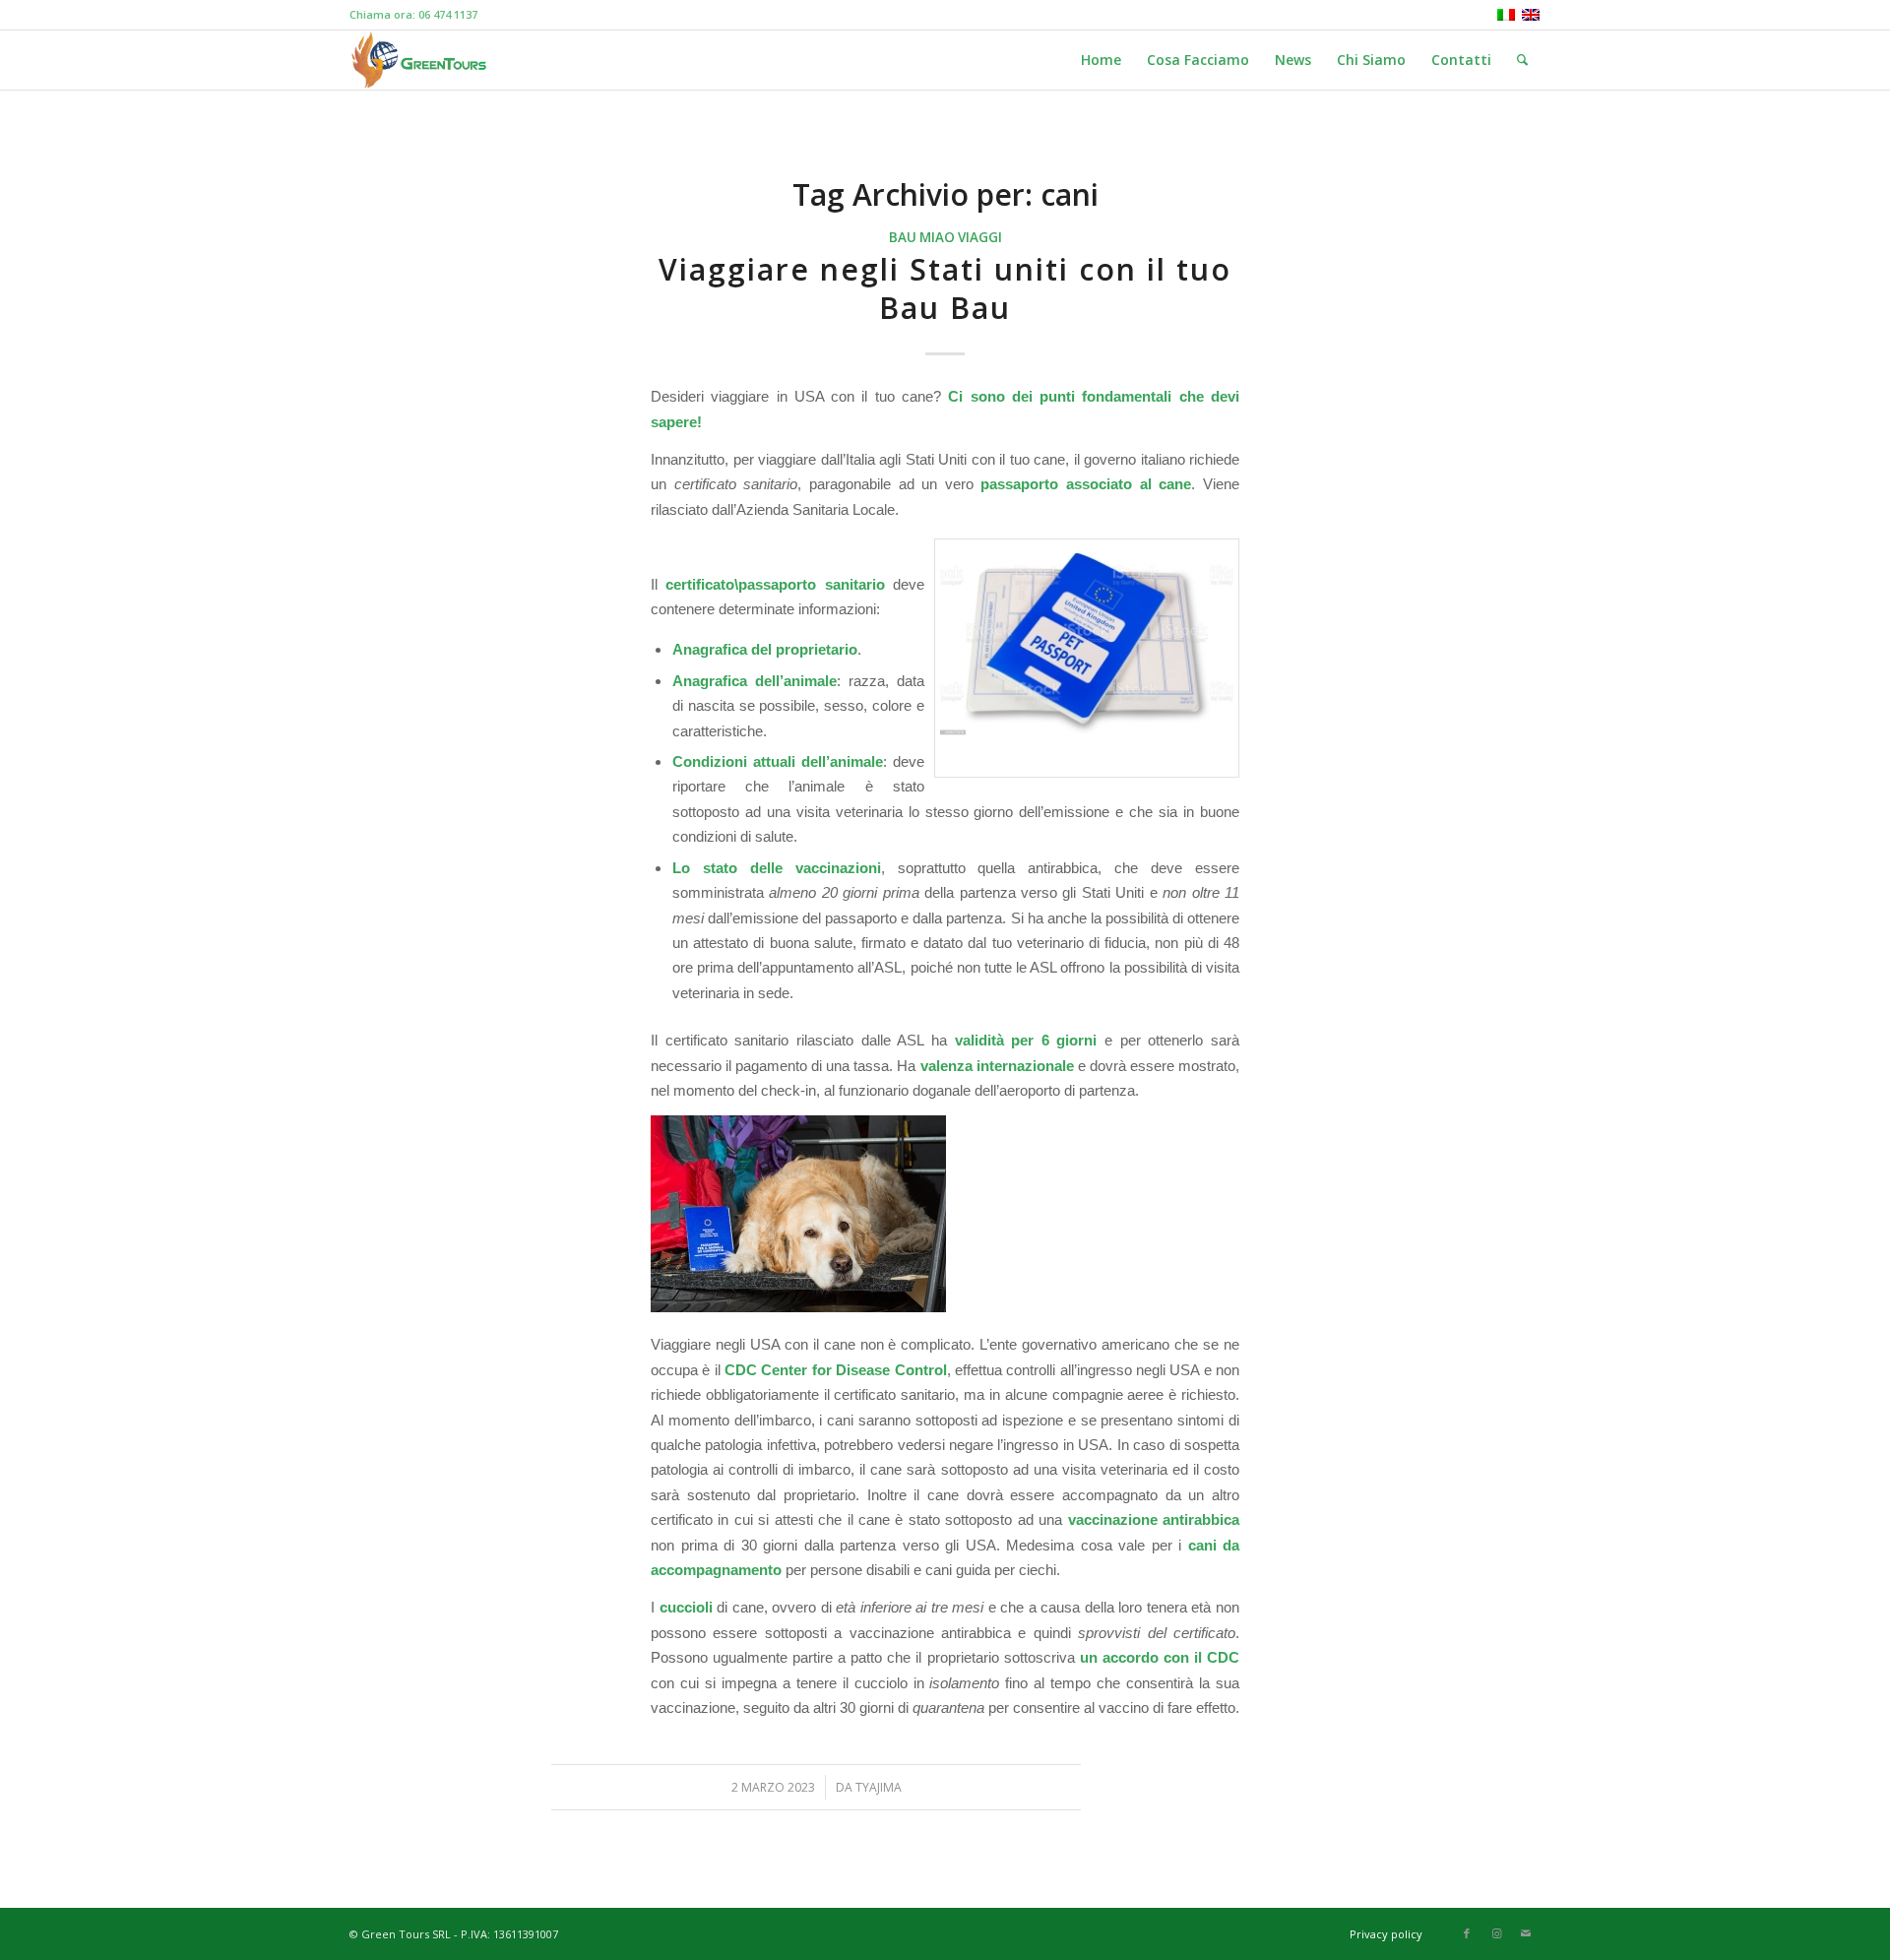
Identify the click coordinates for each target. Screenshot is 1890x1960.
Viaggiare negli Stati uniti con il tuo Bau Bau (945, 288)
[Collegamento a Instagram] (1496, 1933)
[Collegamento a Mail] (1526, 1933)
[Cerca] (1522, 60)
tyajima (879, 1787)
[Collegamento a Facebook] (1467, 1933)
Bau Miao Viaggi (945, 237)
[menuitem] (1101, 60)
